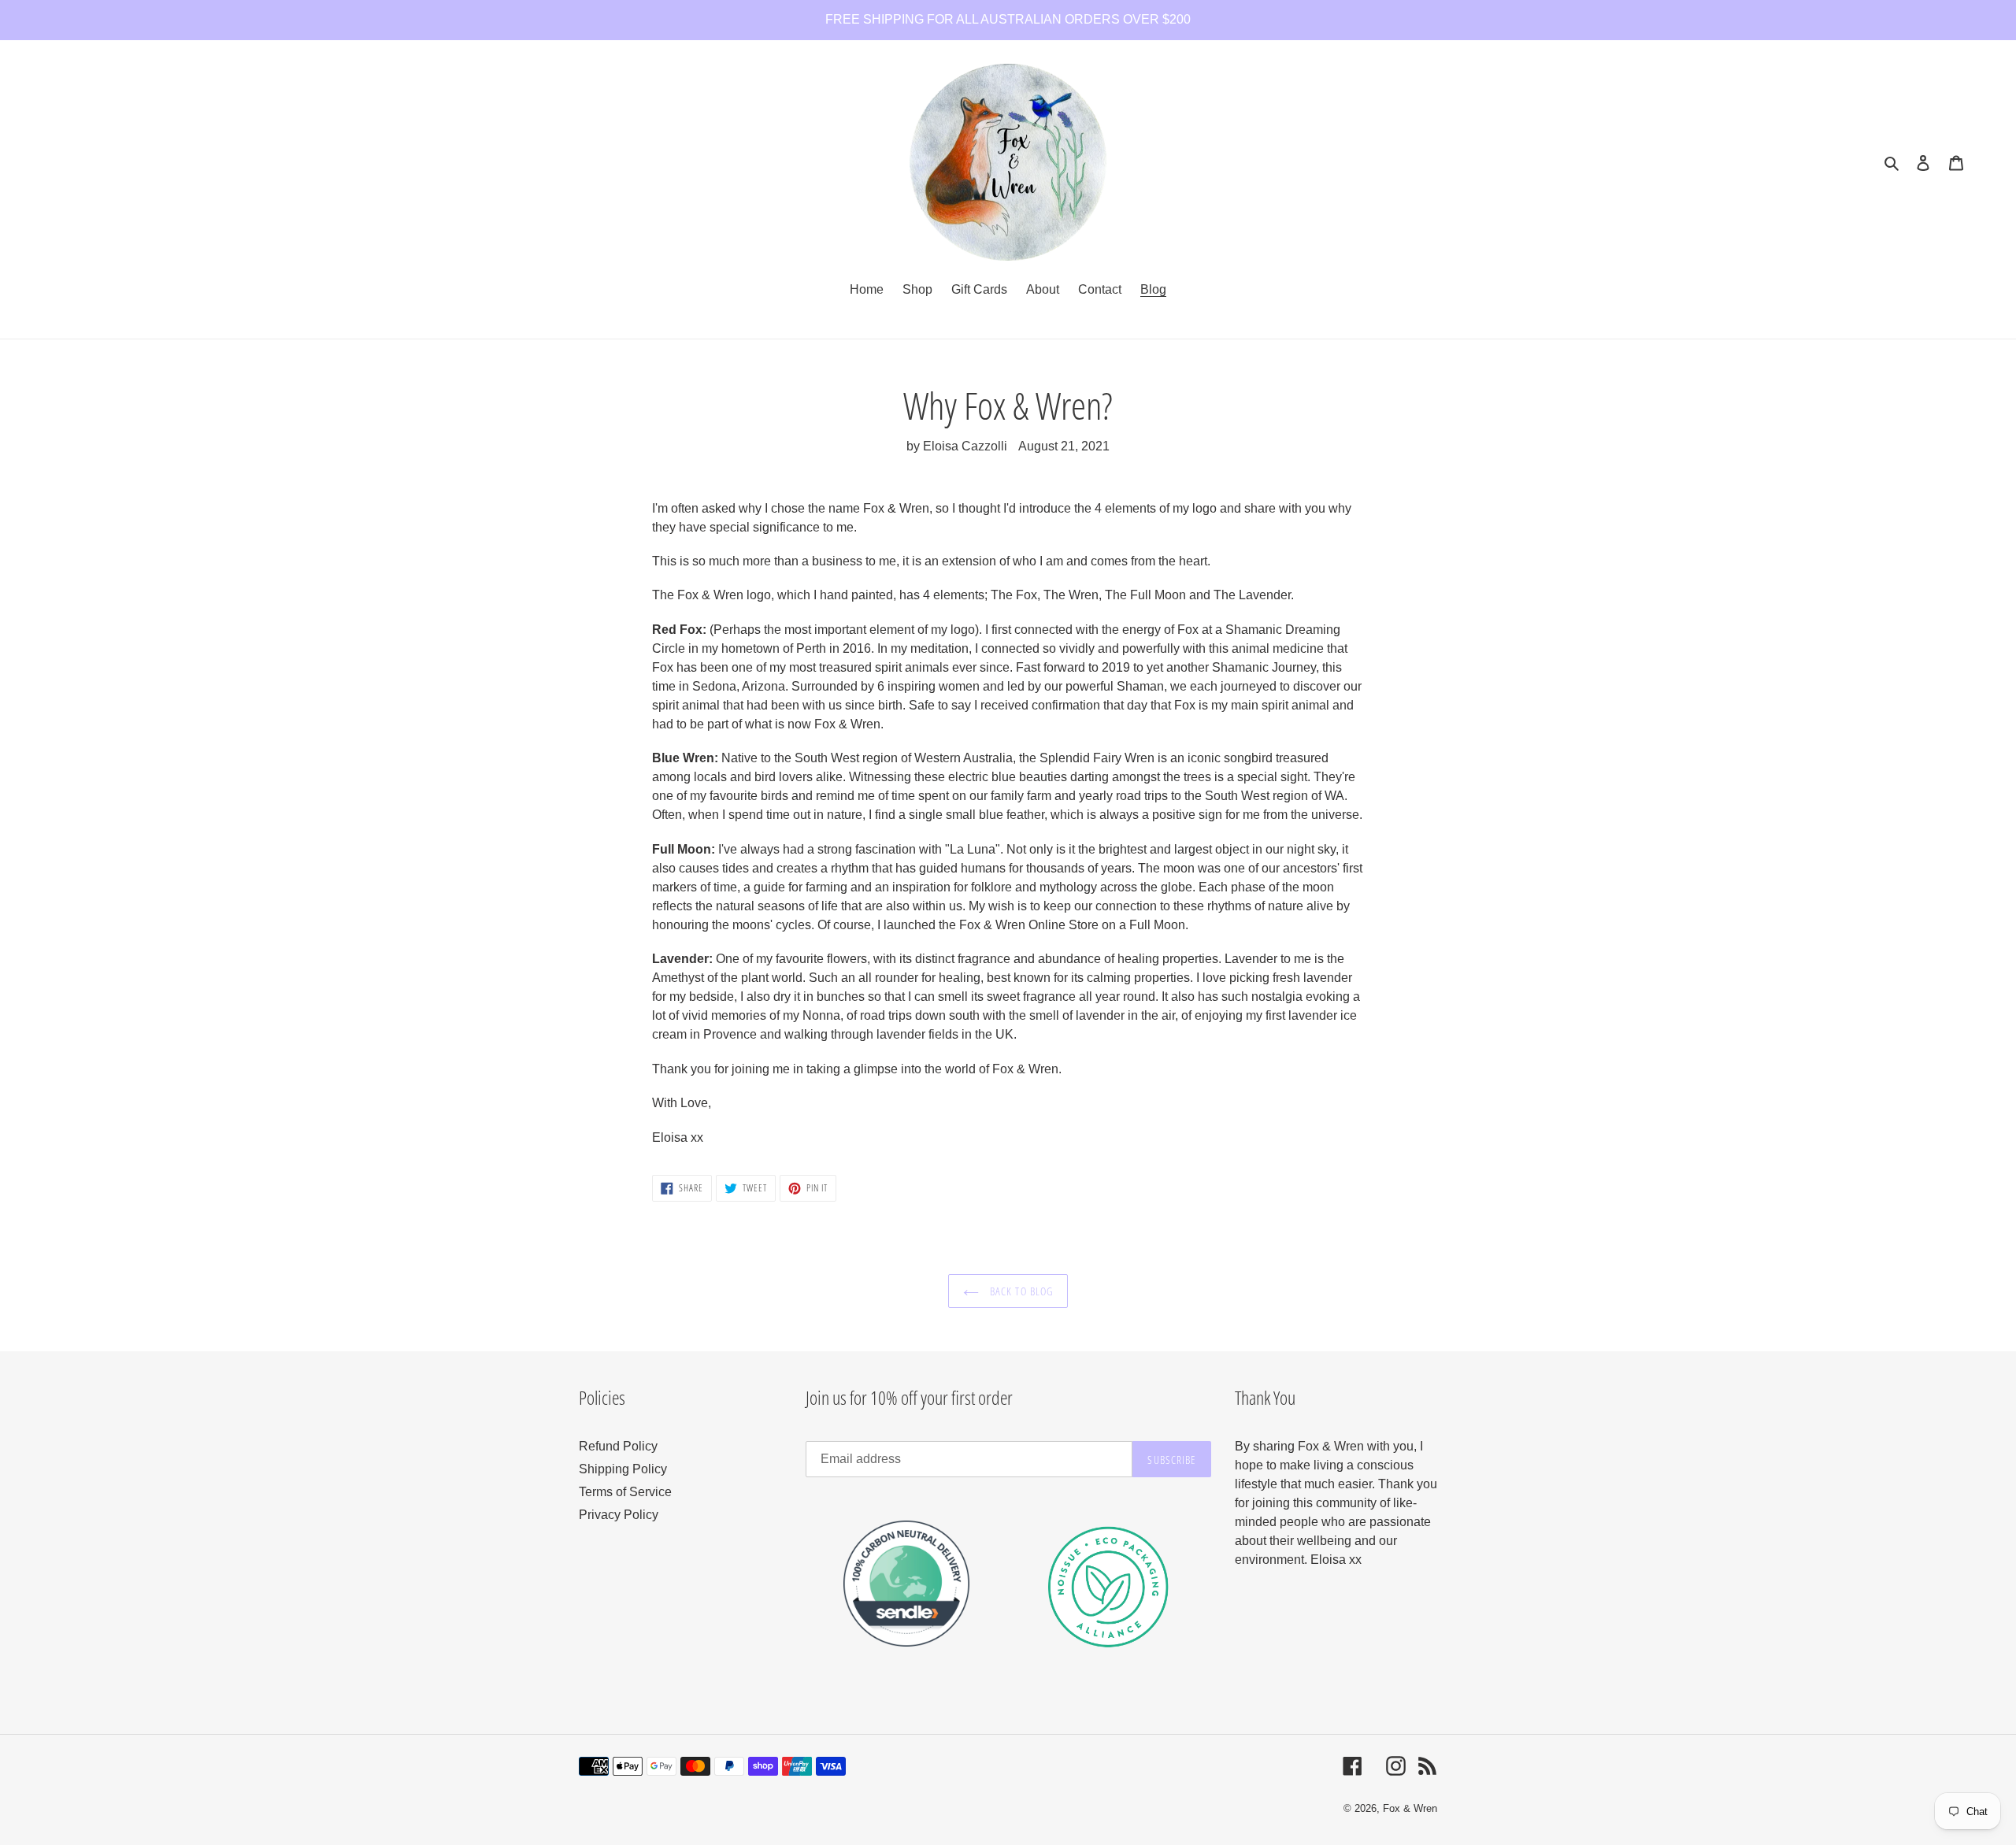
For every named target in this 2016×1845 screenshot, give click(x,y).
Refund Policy (618, 1446)
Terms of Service (625, 1492)
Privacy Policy (619, 1515)
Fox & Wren (1410, 1808)
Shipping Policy (623, 1469)
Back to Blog (1020, 1291)
